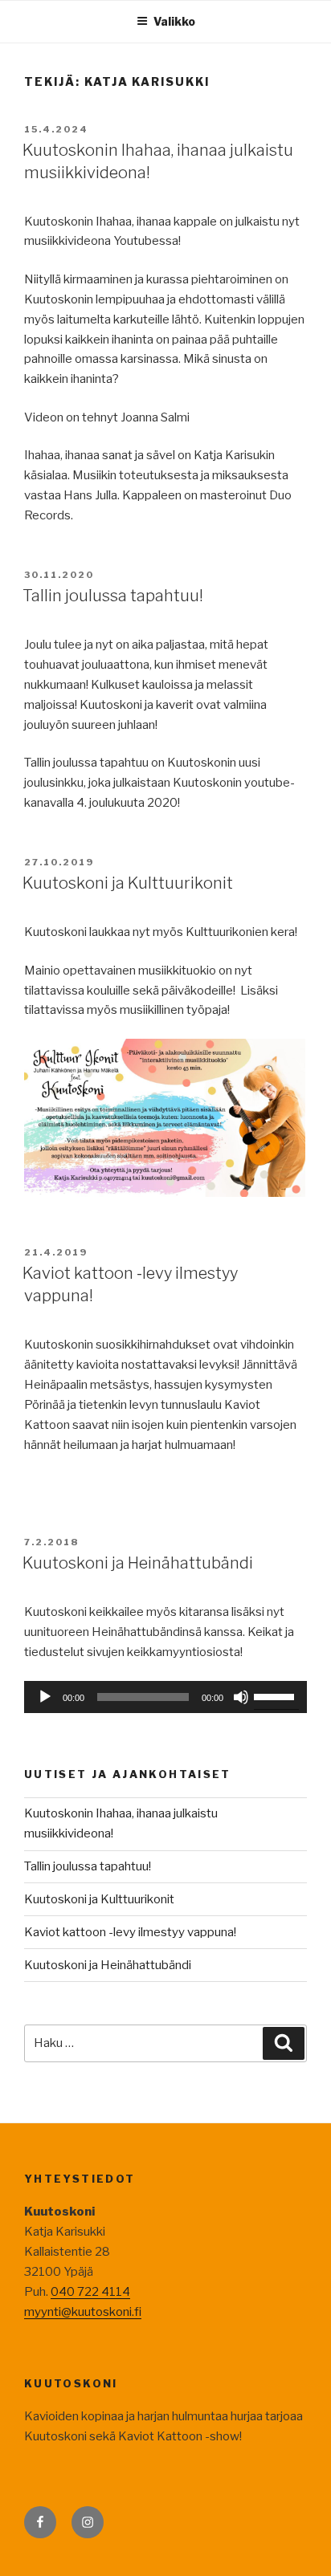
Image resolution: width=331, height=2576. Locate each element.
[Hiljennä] (241, 1697)
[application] (165, 1697)
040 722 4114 (90, 2292)
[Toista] (45, 1697)
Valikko (174, 21)
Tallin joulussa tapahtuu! (113, 596)
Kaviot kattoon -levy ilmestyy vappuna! (130, 1932)
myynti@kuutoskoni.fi (83, 2312)
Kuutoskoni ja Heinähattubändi (138, 1563)
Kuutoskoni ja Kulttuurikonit (128, 883)
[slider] (276, 1695)
